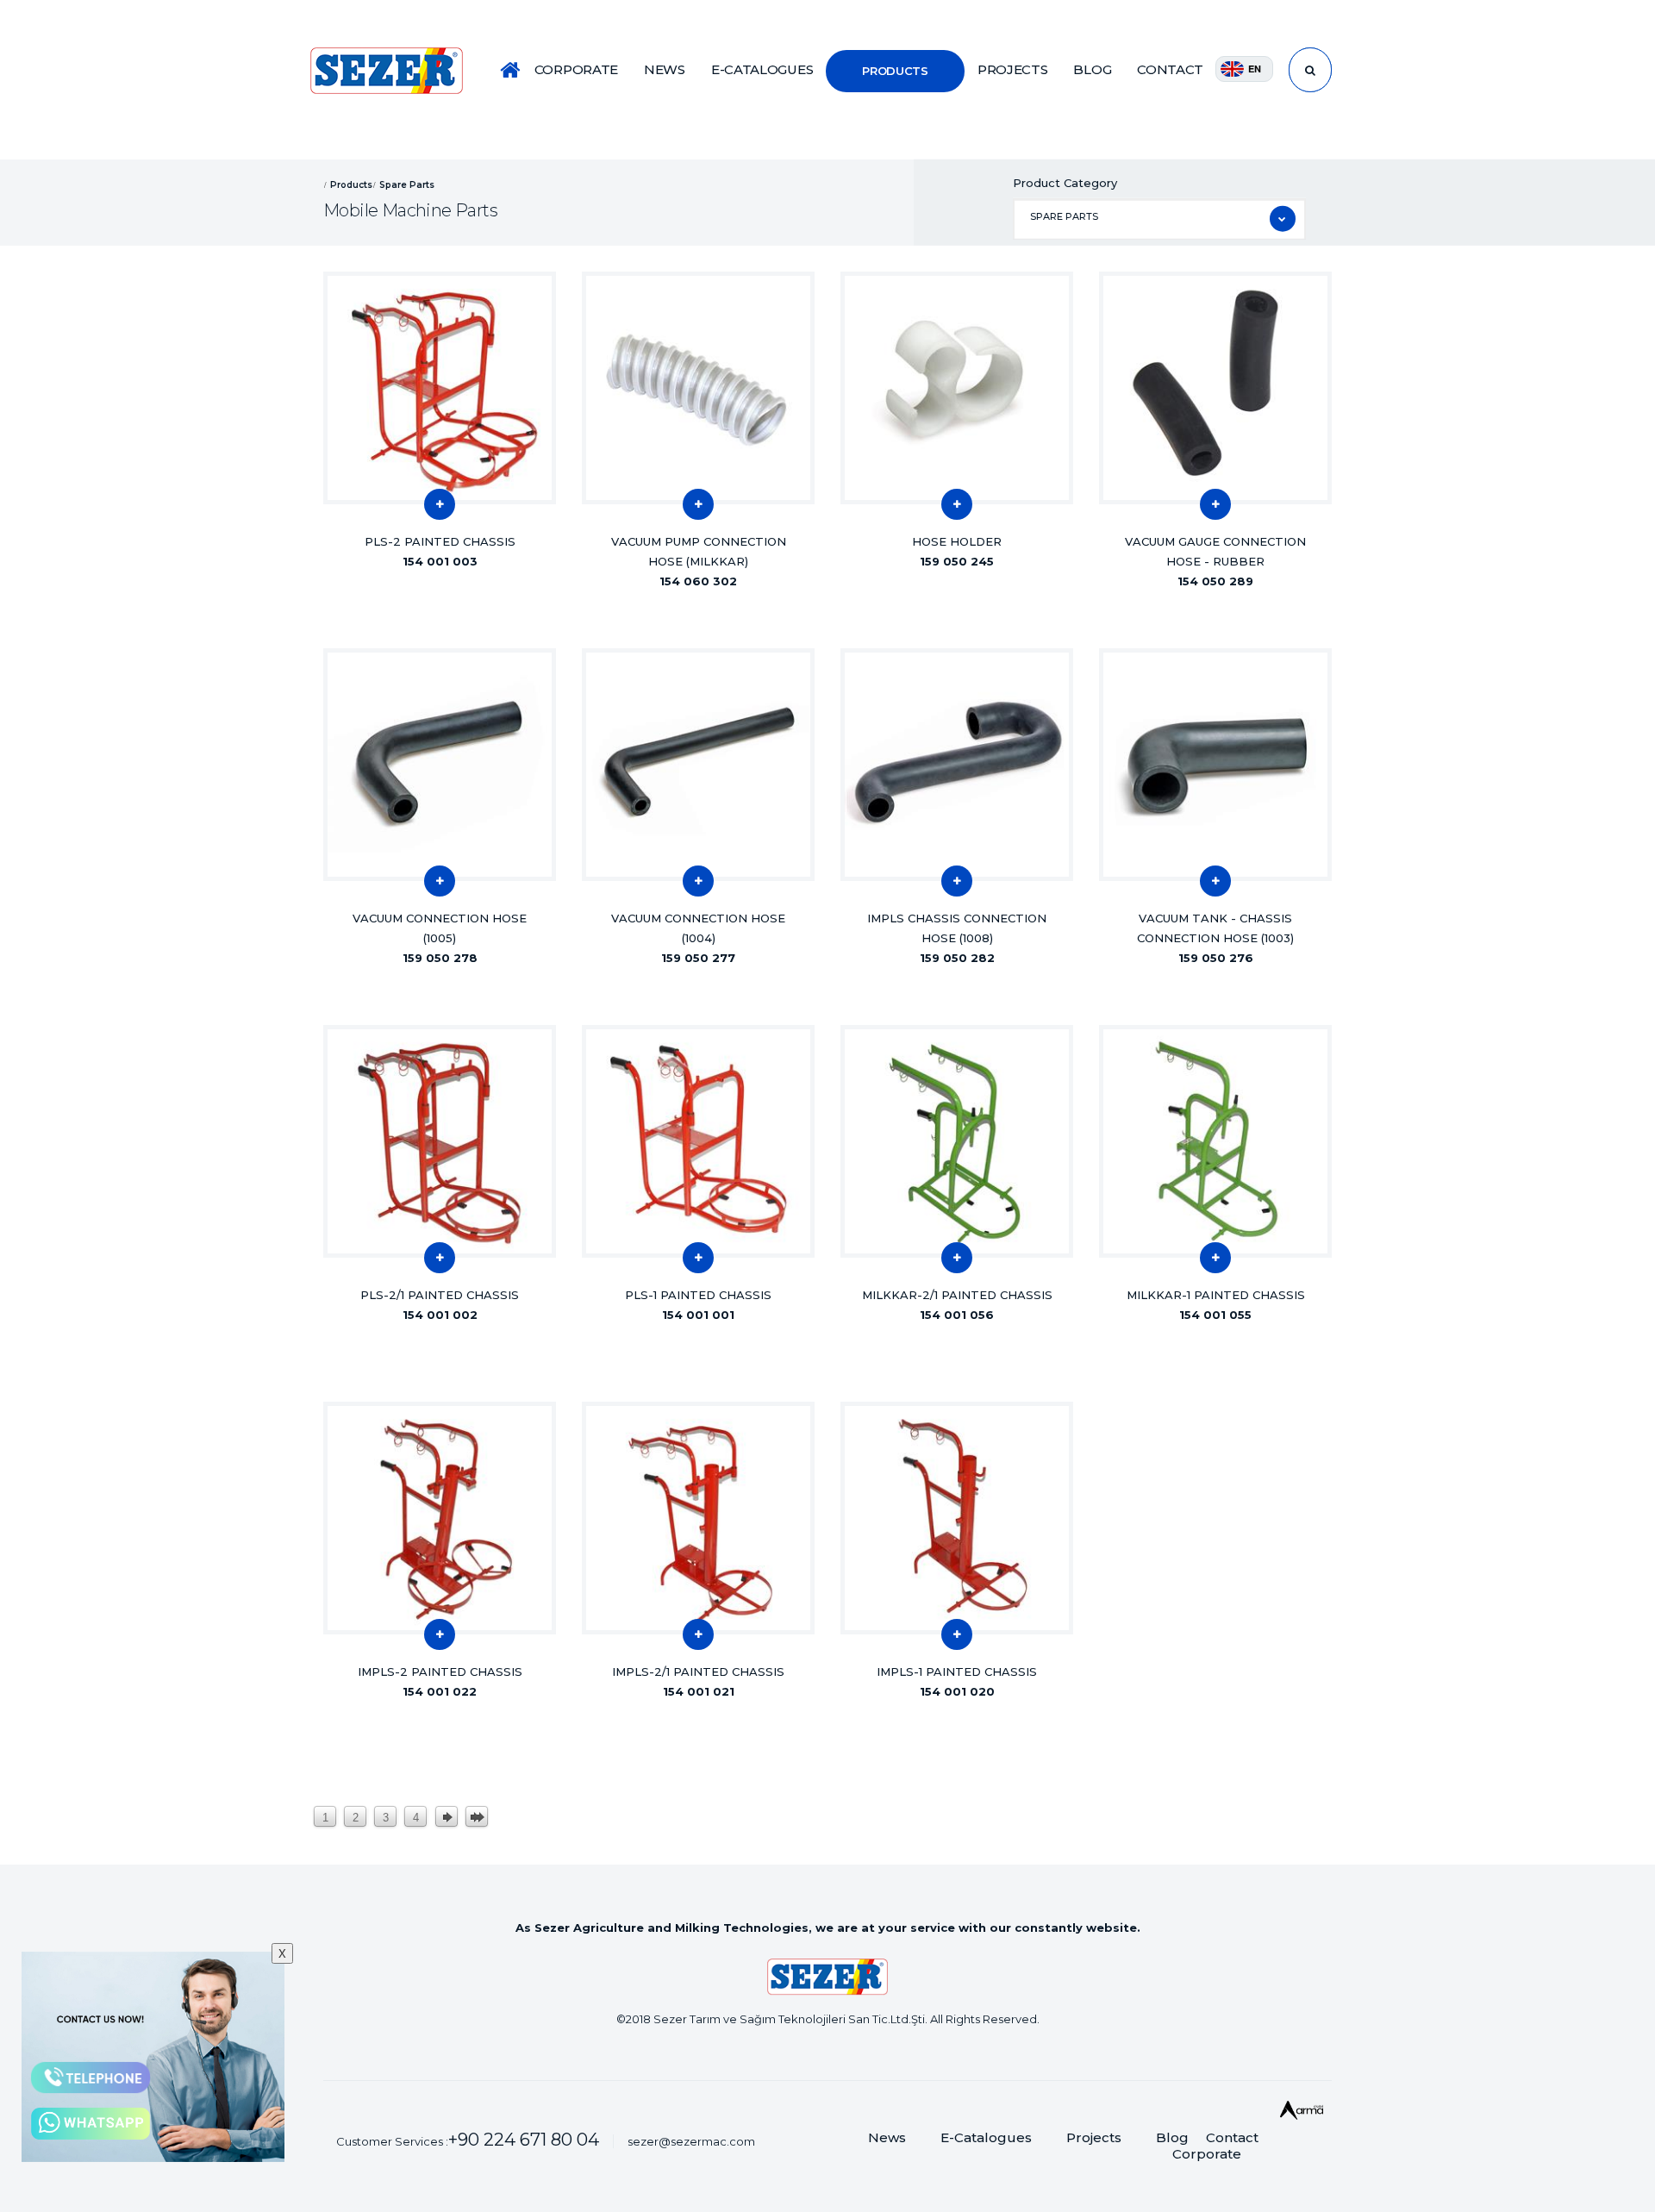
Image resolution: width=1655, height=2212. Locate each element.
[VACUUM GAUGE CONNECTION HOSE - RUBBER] (1215, 388)
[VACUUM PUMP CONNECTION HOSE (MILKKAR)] (698, 388)
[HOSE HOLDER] (957, 388)
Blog (1172, 2137)
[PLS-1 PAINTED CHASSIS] (698, 1141)
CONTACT (1170, 69)
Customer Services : (468, 2140)
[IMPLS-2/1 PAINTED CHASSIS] (698, 1518)
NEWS (665, 69)
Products (351, 184)
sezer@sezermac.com (691, 2141)
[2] (446, 1817)
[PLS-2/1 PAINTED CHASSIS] (440, 1141)
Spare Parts (407, 184)
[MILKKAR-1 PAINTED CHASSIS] (1215, 1141)
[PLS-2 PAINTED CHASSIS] (440, 388)
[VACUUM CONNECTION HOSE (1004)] (698, 765)
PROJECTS (1013, 69)
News (887, 2137)
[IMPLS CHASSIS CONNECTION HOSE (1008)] (957, 765)
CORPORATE (576, 69)
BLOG (1092, 69)
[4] (476, 1817)
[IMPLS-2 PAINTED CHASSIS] (440, 1518)
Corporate (1207, 2154)
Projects (1094, 2137)
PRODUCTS (895, 71)
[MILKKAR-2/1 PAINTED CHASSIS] (957, 1141)
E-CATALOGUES (762, 69)
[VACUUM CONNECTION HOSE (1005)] (440, 765)
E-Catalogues (986, 2137)
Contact (1232, 2137)
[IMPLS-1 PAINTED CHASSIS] (957, 1518)
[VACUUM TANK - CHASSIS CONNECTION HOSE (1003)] (1215, 765)
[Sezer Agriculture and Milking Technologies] (387, 71)
